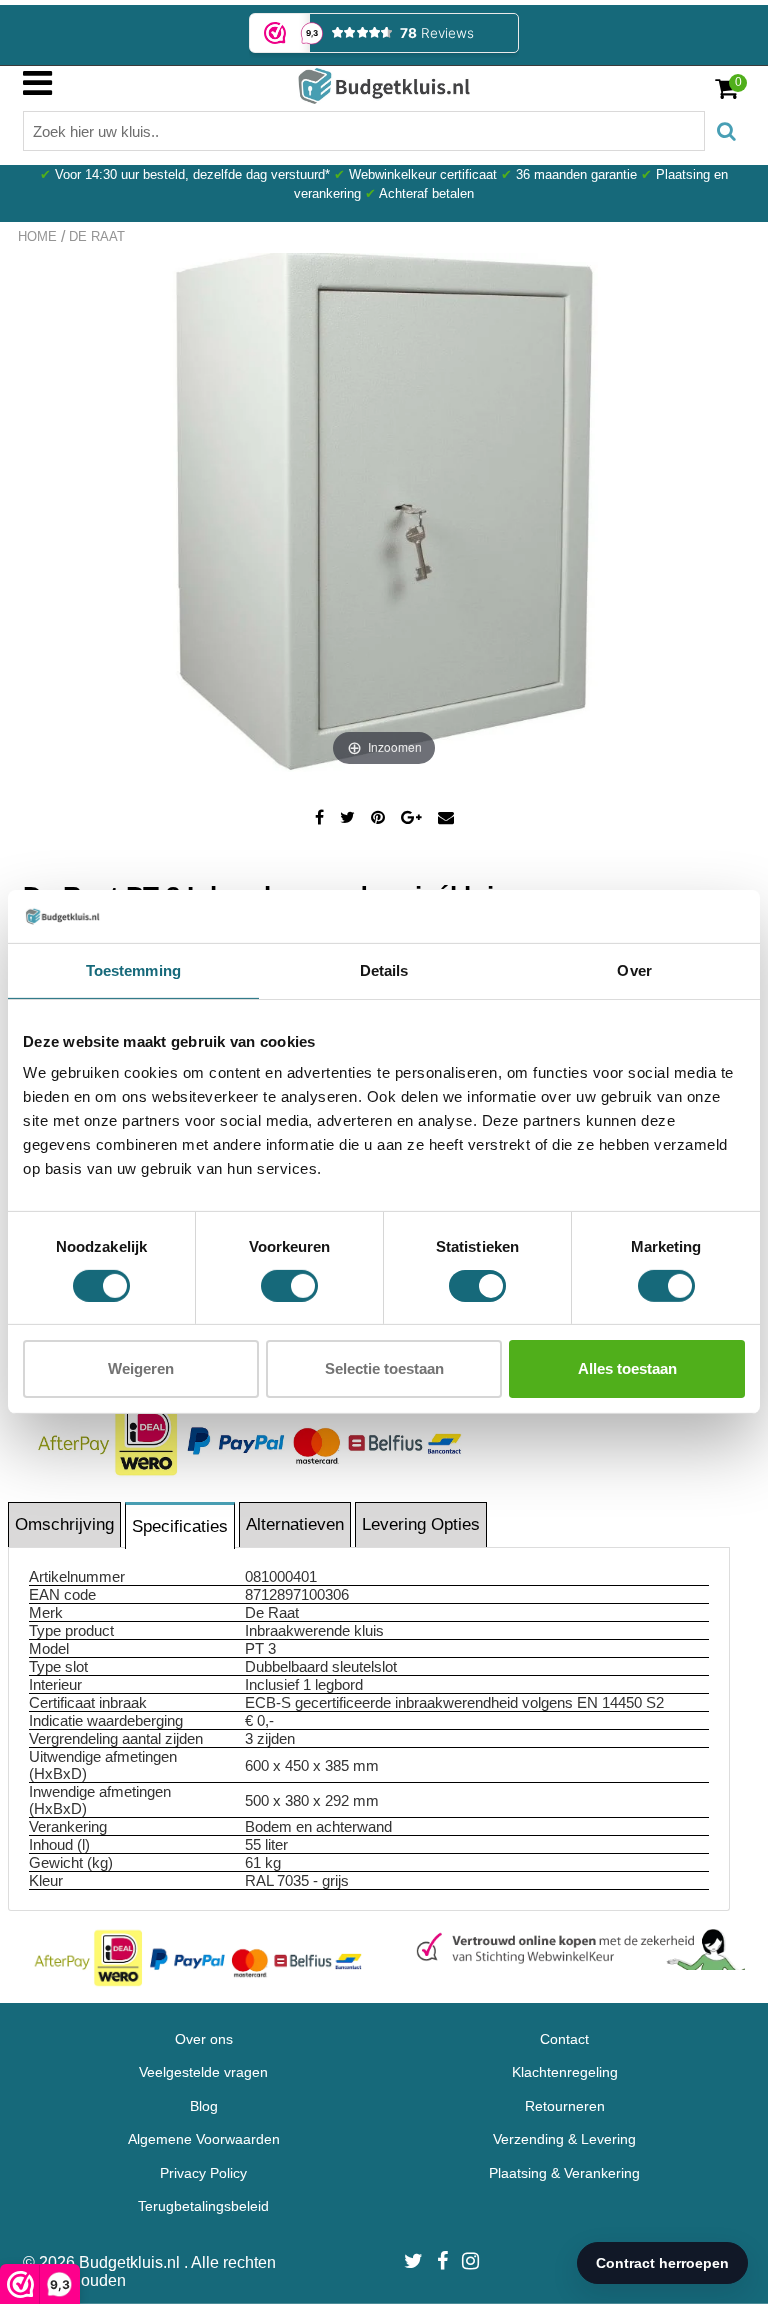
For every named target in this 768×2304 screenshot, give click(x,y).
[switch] (289, 1286)
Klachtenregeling (565, 2072)
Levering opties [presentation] (421, 1524)
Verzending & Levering (564, 2139)
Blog (204, 2106)
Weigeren (141, 1368)
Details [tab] (384, 969)
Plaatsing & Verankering (564, 2173)
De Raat (97, 236)
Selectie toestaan (384, 1368)
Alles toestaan (627, 1368)
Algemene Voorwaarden (204, 2139)
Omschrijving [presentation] (64, 1524)
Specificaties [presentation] (180, 1526)
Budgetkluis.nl (131, 2262)
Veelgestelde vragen (203, 2072)
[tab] (65, 1524)
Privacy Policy (203, 2173)
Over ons (204, 2039)
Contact (564, 2039)
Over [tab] (634, 969)
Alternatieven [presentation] (295, 1524)
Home (37, 236)
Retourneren (565, 2106)
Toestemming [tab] (133, 969)
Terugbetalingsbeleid (203, 2206)
